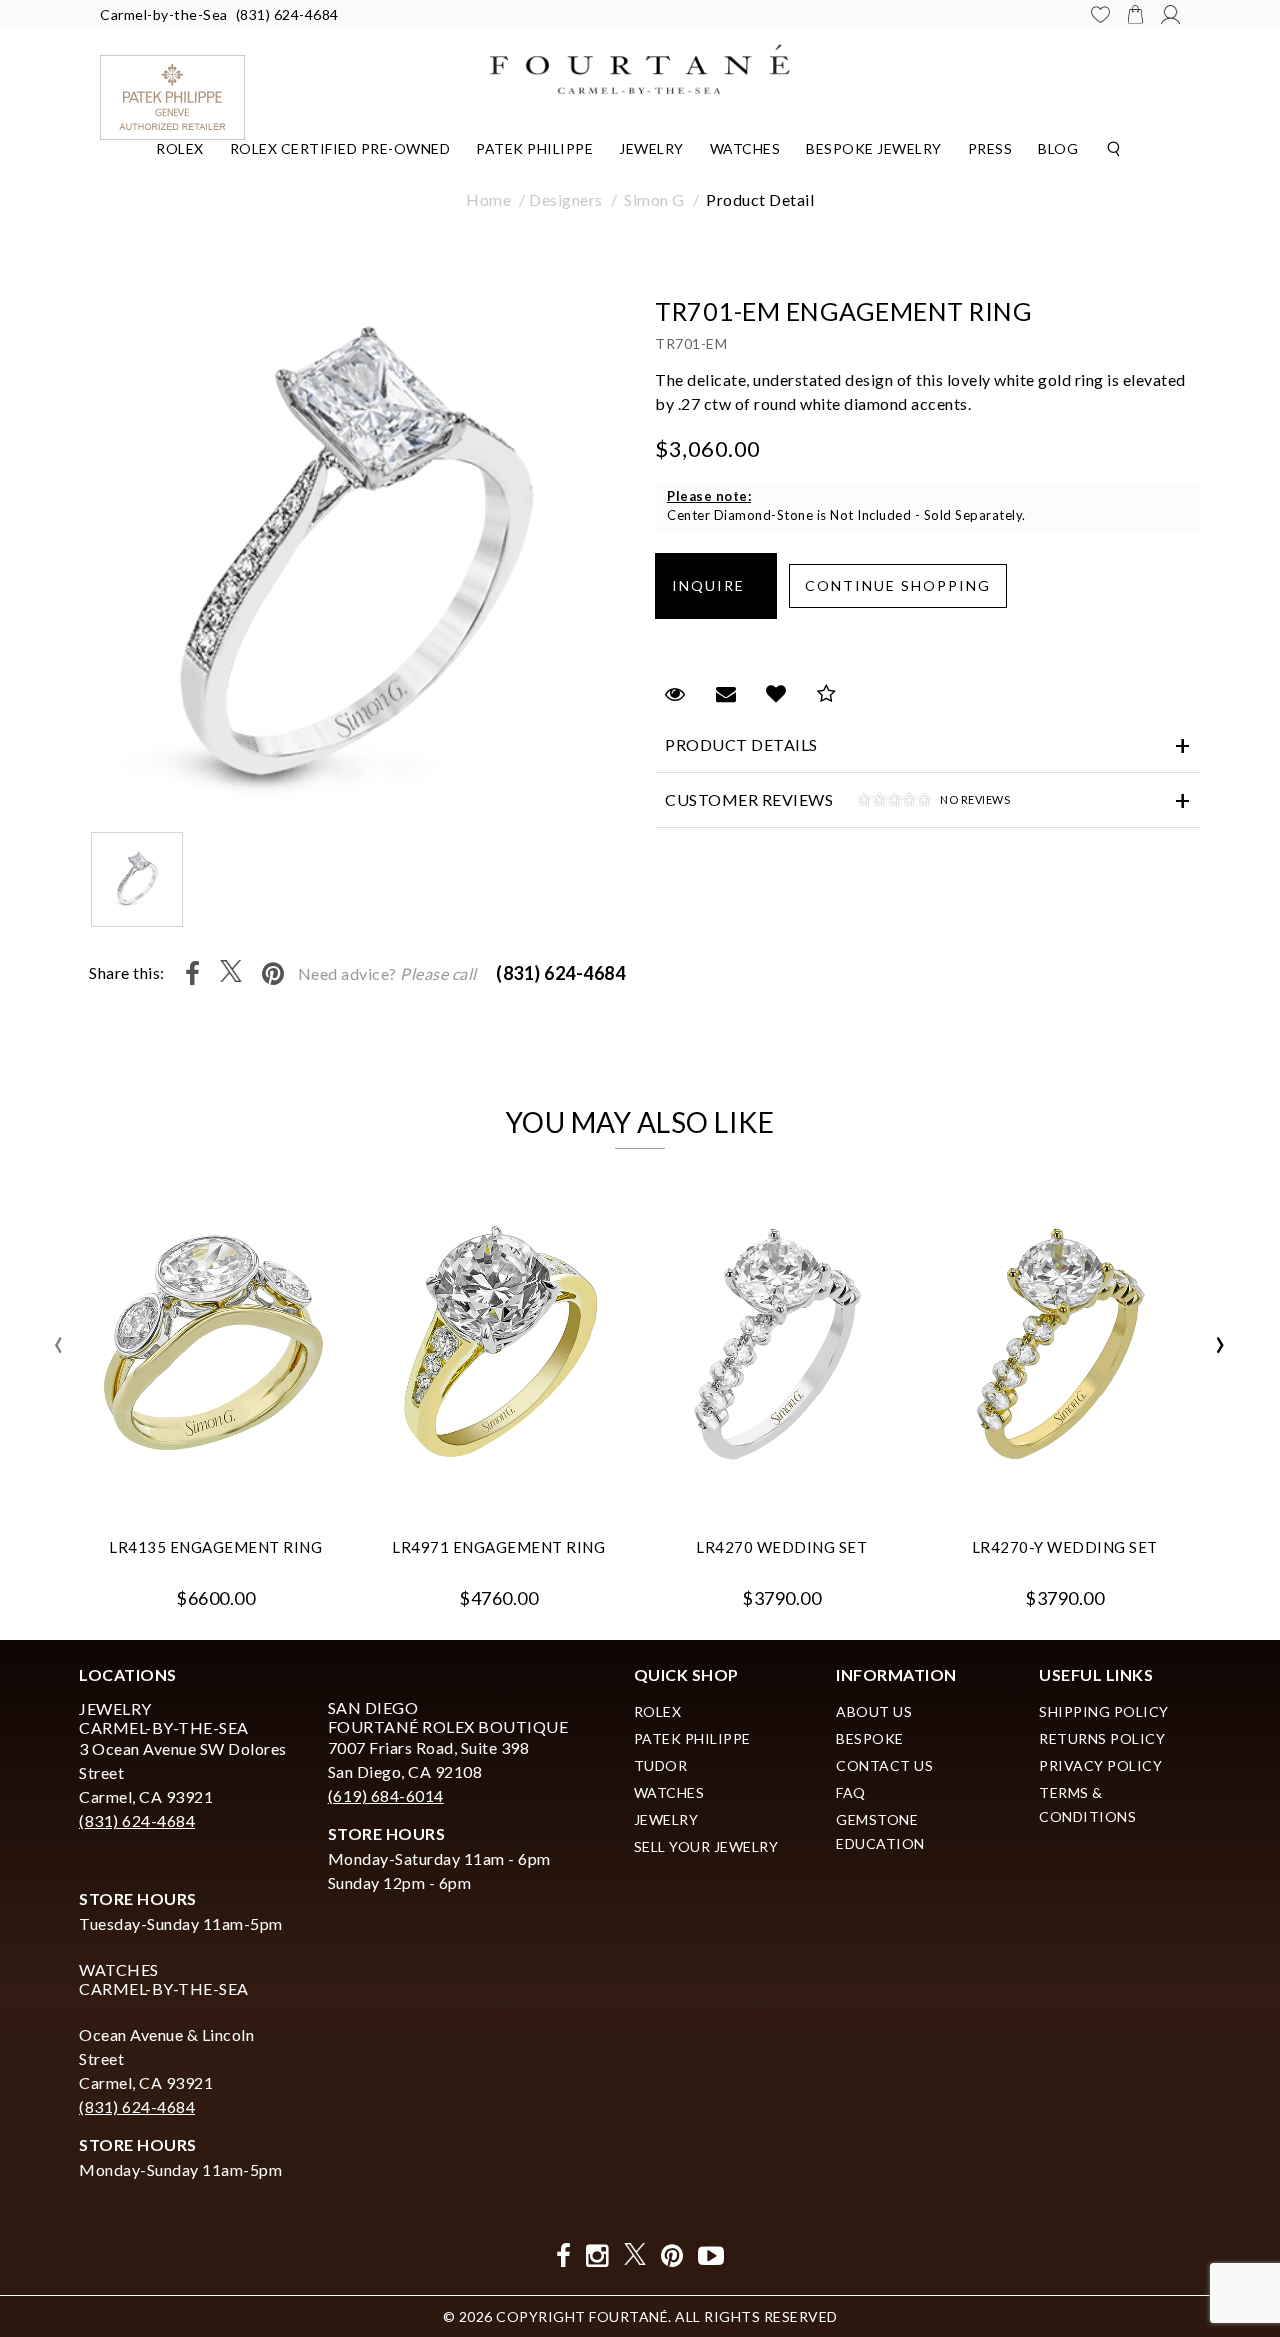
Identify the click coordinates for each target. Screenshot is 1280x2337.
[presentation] (59, 1345)
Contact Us (884, 1765)
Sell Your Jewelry (706, 1846)
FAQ (851, 1792)
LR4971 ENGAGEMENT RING (498, 1547)
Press (990, 148)
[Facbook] (564, 2255)
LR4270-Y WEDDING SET (1065, 1547)
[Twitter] (231, 973)
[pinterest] (672, 2255)
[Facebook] (193, 973)
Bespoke (870, 1738)
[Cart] (1135, 14)
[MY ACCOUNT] (1170, 14)
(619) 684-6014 (386, 1795)
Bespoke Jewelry (874, 148)
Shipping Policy (1104, 1711)
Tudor (661, 1765)
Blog (1058, 148)
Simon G (654, 199)
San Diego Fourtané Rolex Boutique (448, 1717)
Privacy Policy (1100, 1765)
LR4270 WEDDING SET (781, 1547)
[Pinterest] (273, 973)
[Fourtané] (640, 66)
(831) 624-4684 (287, 14)
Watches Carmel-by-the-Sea (164, 1979)
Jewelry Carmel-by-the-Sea (164, 1718)
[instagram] (597, 2255)
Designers (566, 199)
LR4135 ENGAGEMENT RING (215, 1547)
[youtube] (711, 2255)
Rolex (180, 148)
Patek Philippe (534, 148)
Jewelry (651, 148)
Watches (745, 148)
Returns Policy (1102, 1738)
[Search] (1114, 147)
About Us (874, 1711)
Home (488, 199)
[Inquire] (716, 586)
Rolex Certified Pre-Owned (340, 148)
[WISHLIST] (1100, 14)
